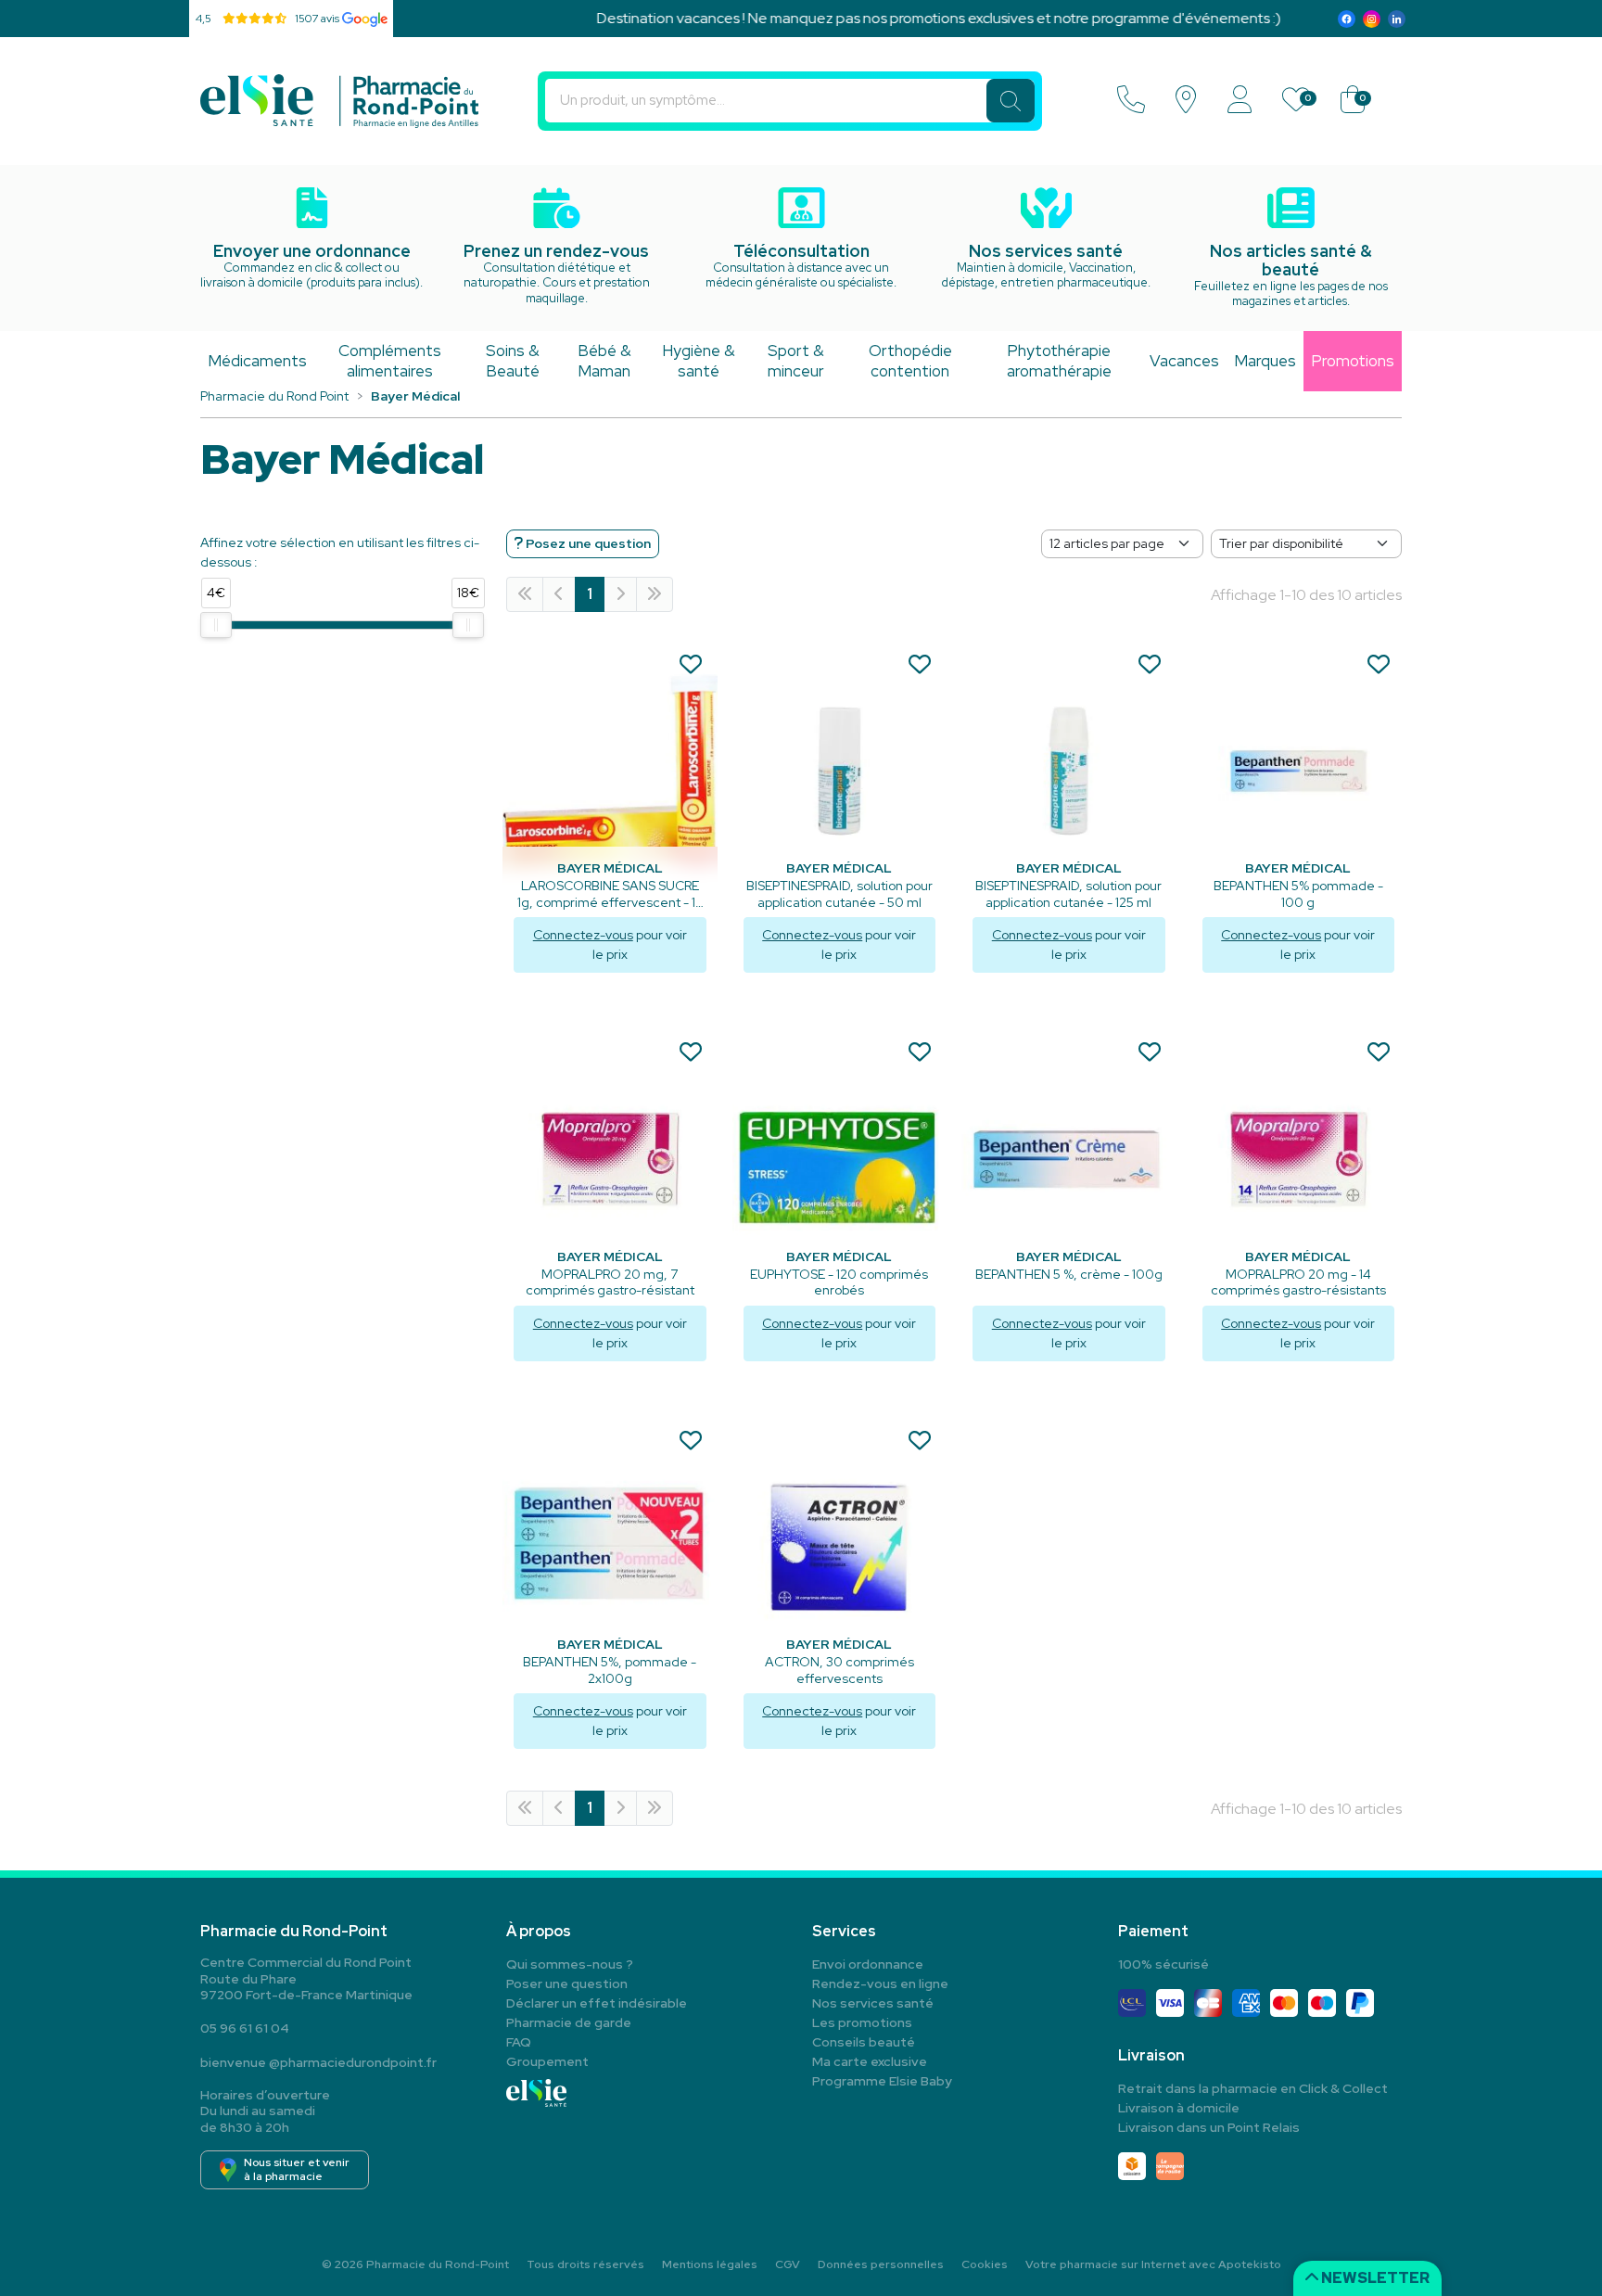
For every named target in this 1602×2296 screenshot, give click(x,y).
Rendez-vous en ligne (880, 1983)
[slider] (216, 625)
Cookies (985, 2264)
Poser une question (567, 1983)
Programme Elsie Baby (882, 2081)
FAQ (519, 2042)
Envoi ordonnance (868, 1964)
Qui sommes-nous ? (570, 1964)
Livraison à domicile (1179, 2108)
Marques (1265, 361)
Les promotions (862, 2022)
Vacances (1184, 361)
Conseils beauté (864, 2042)
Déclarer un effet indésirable (597, 2003)
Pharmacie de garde (569, 2022)
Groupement (547, 2061)
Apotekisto (1153, 2264)
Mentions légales (710, 2264)
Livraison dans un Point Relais (1209, 2127)
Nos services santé (873, 2003)
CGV (788, 2264)
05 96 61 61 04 (245, 2028)
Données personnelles (881, 2264)
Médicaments (257, 361)
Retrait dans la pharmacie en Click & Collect (1253, 2088)
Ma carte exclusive (870, 2061)
